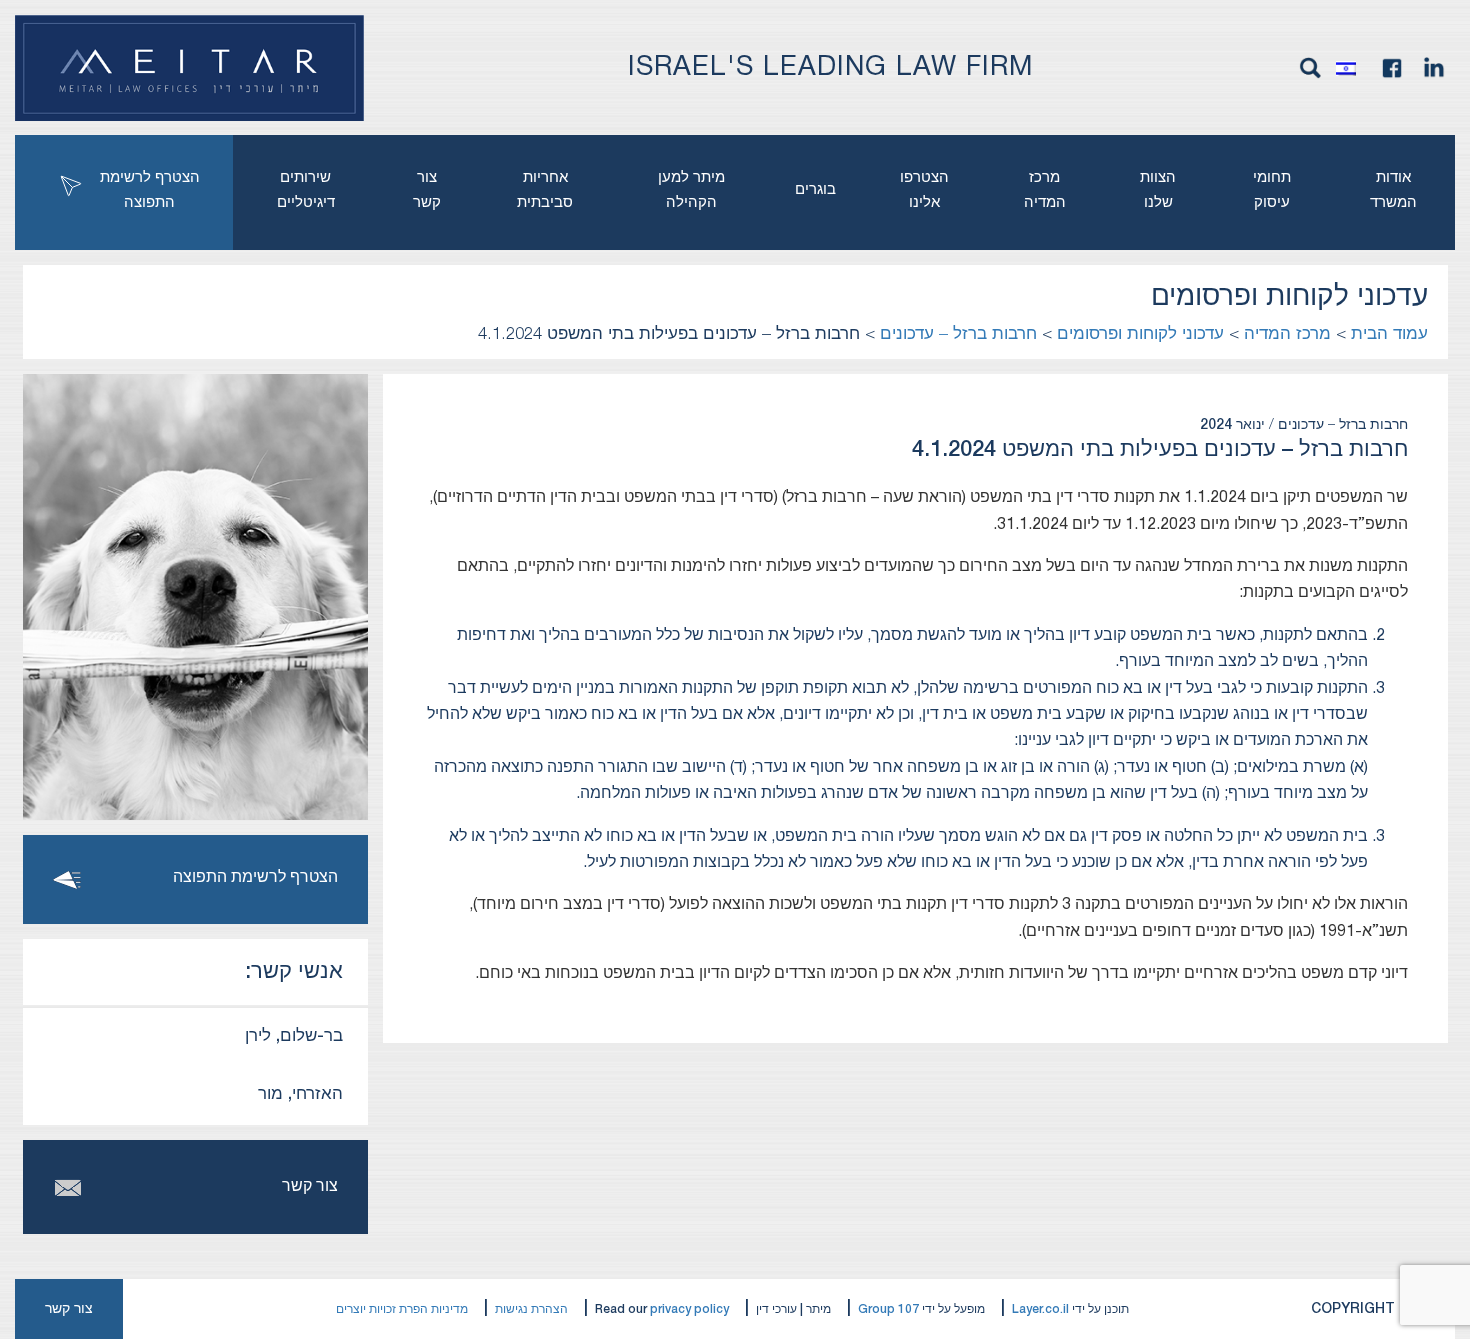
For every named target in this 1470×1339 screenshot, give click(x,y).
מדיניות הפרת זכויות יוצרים (402, 1309)
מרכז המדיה (1045, 190)
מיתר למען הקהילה (691, 190)
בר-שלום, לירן (294, 1036)
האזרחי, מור (300, 1094)
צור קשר (427, 190)
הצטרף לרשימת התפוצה (150, 190)
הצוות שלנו (1158, 190)
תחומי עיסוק (1272, 190)
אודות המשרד (1393, 190)
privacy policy (689, 1309)
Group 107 (888, 1309)
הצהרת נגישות (531, 1309)
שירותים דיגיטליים (306, 190)
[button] (1351, 68)
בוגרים (815, 190)
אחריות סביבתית (545, 190)
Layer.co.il (1040, 1309)
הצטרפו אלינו (924, 190)
